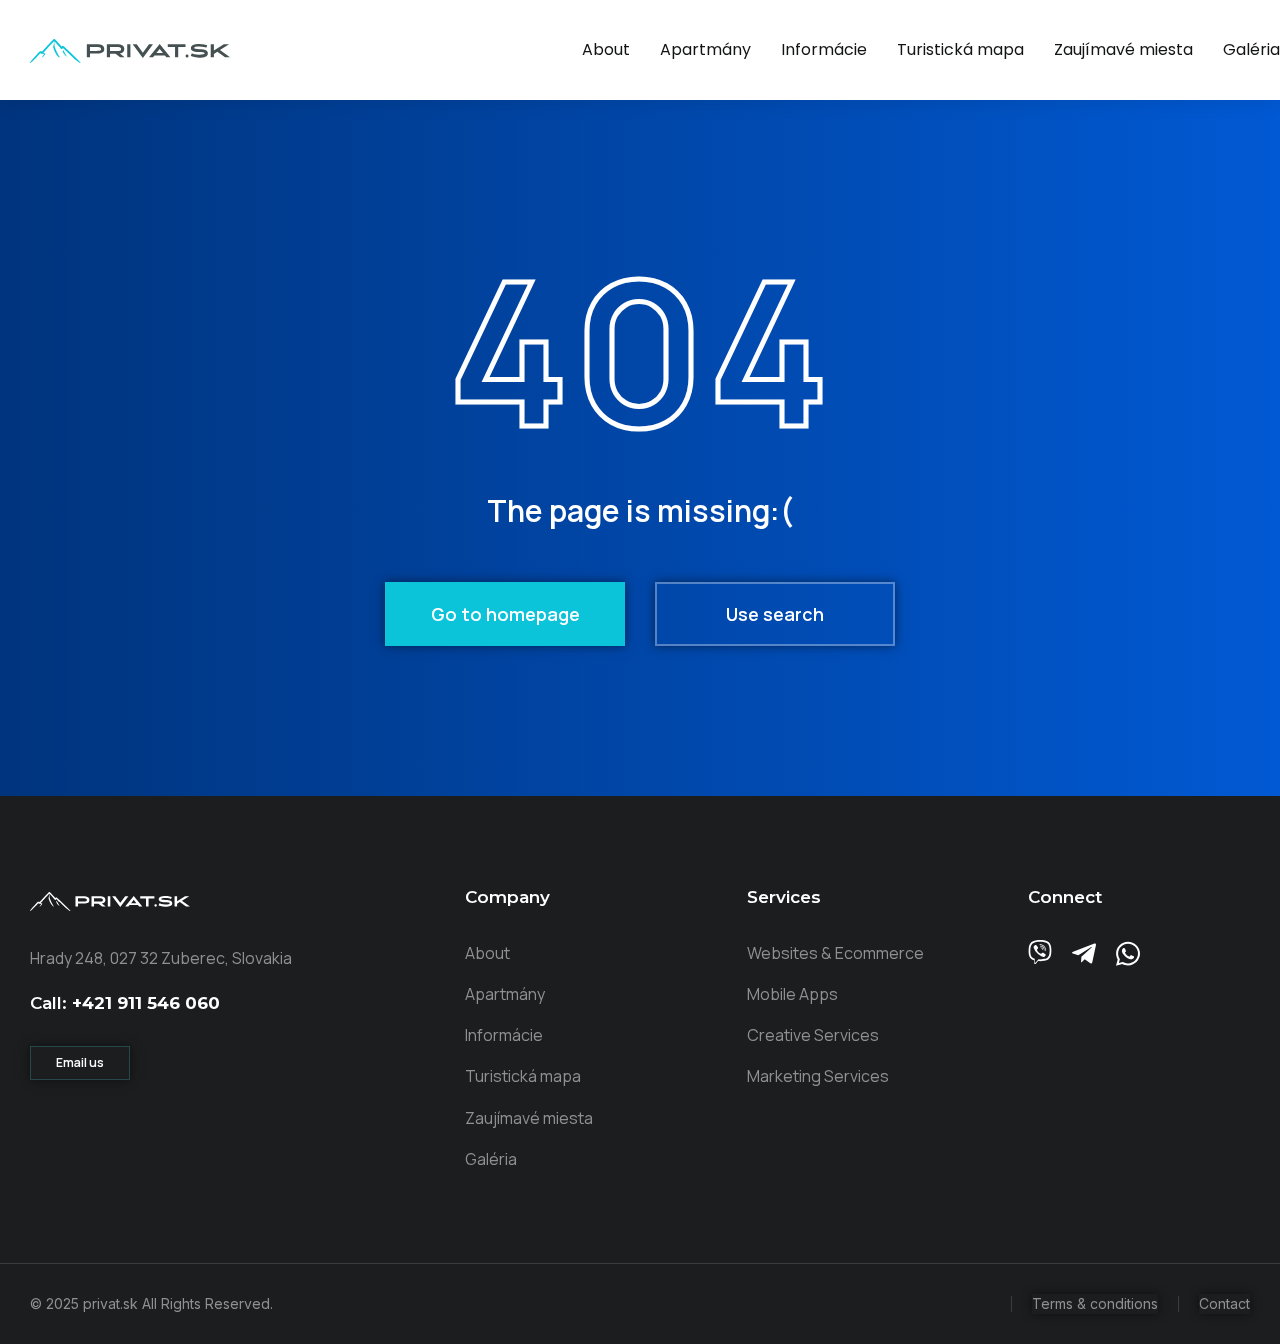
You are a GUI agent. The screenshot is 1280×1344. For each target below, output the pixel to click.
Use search (775, 614)
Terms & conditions (1095, 1303)
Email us (80, 1062)
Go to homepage (505, 614)
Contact (1224, 1303)
